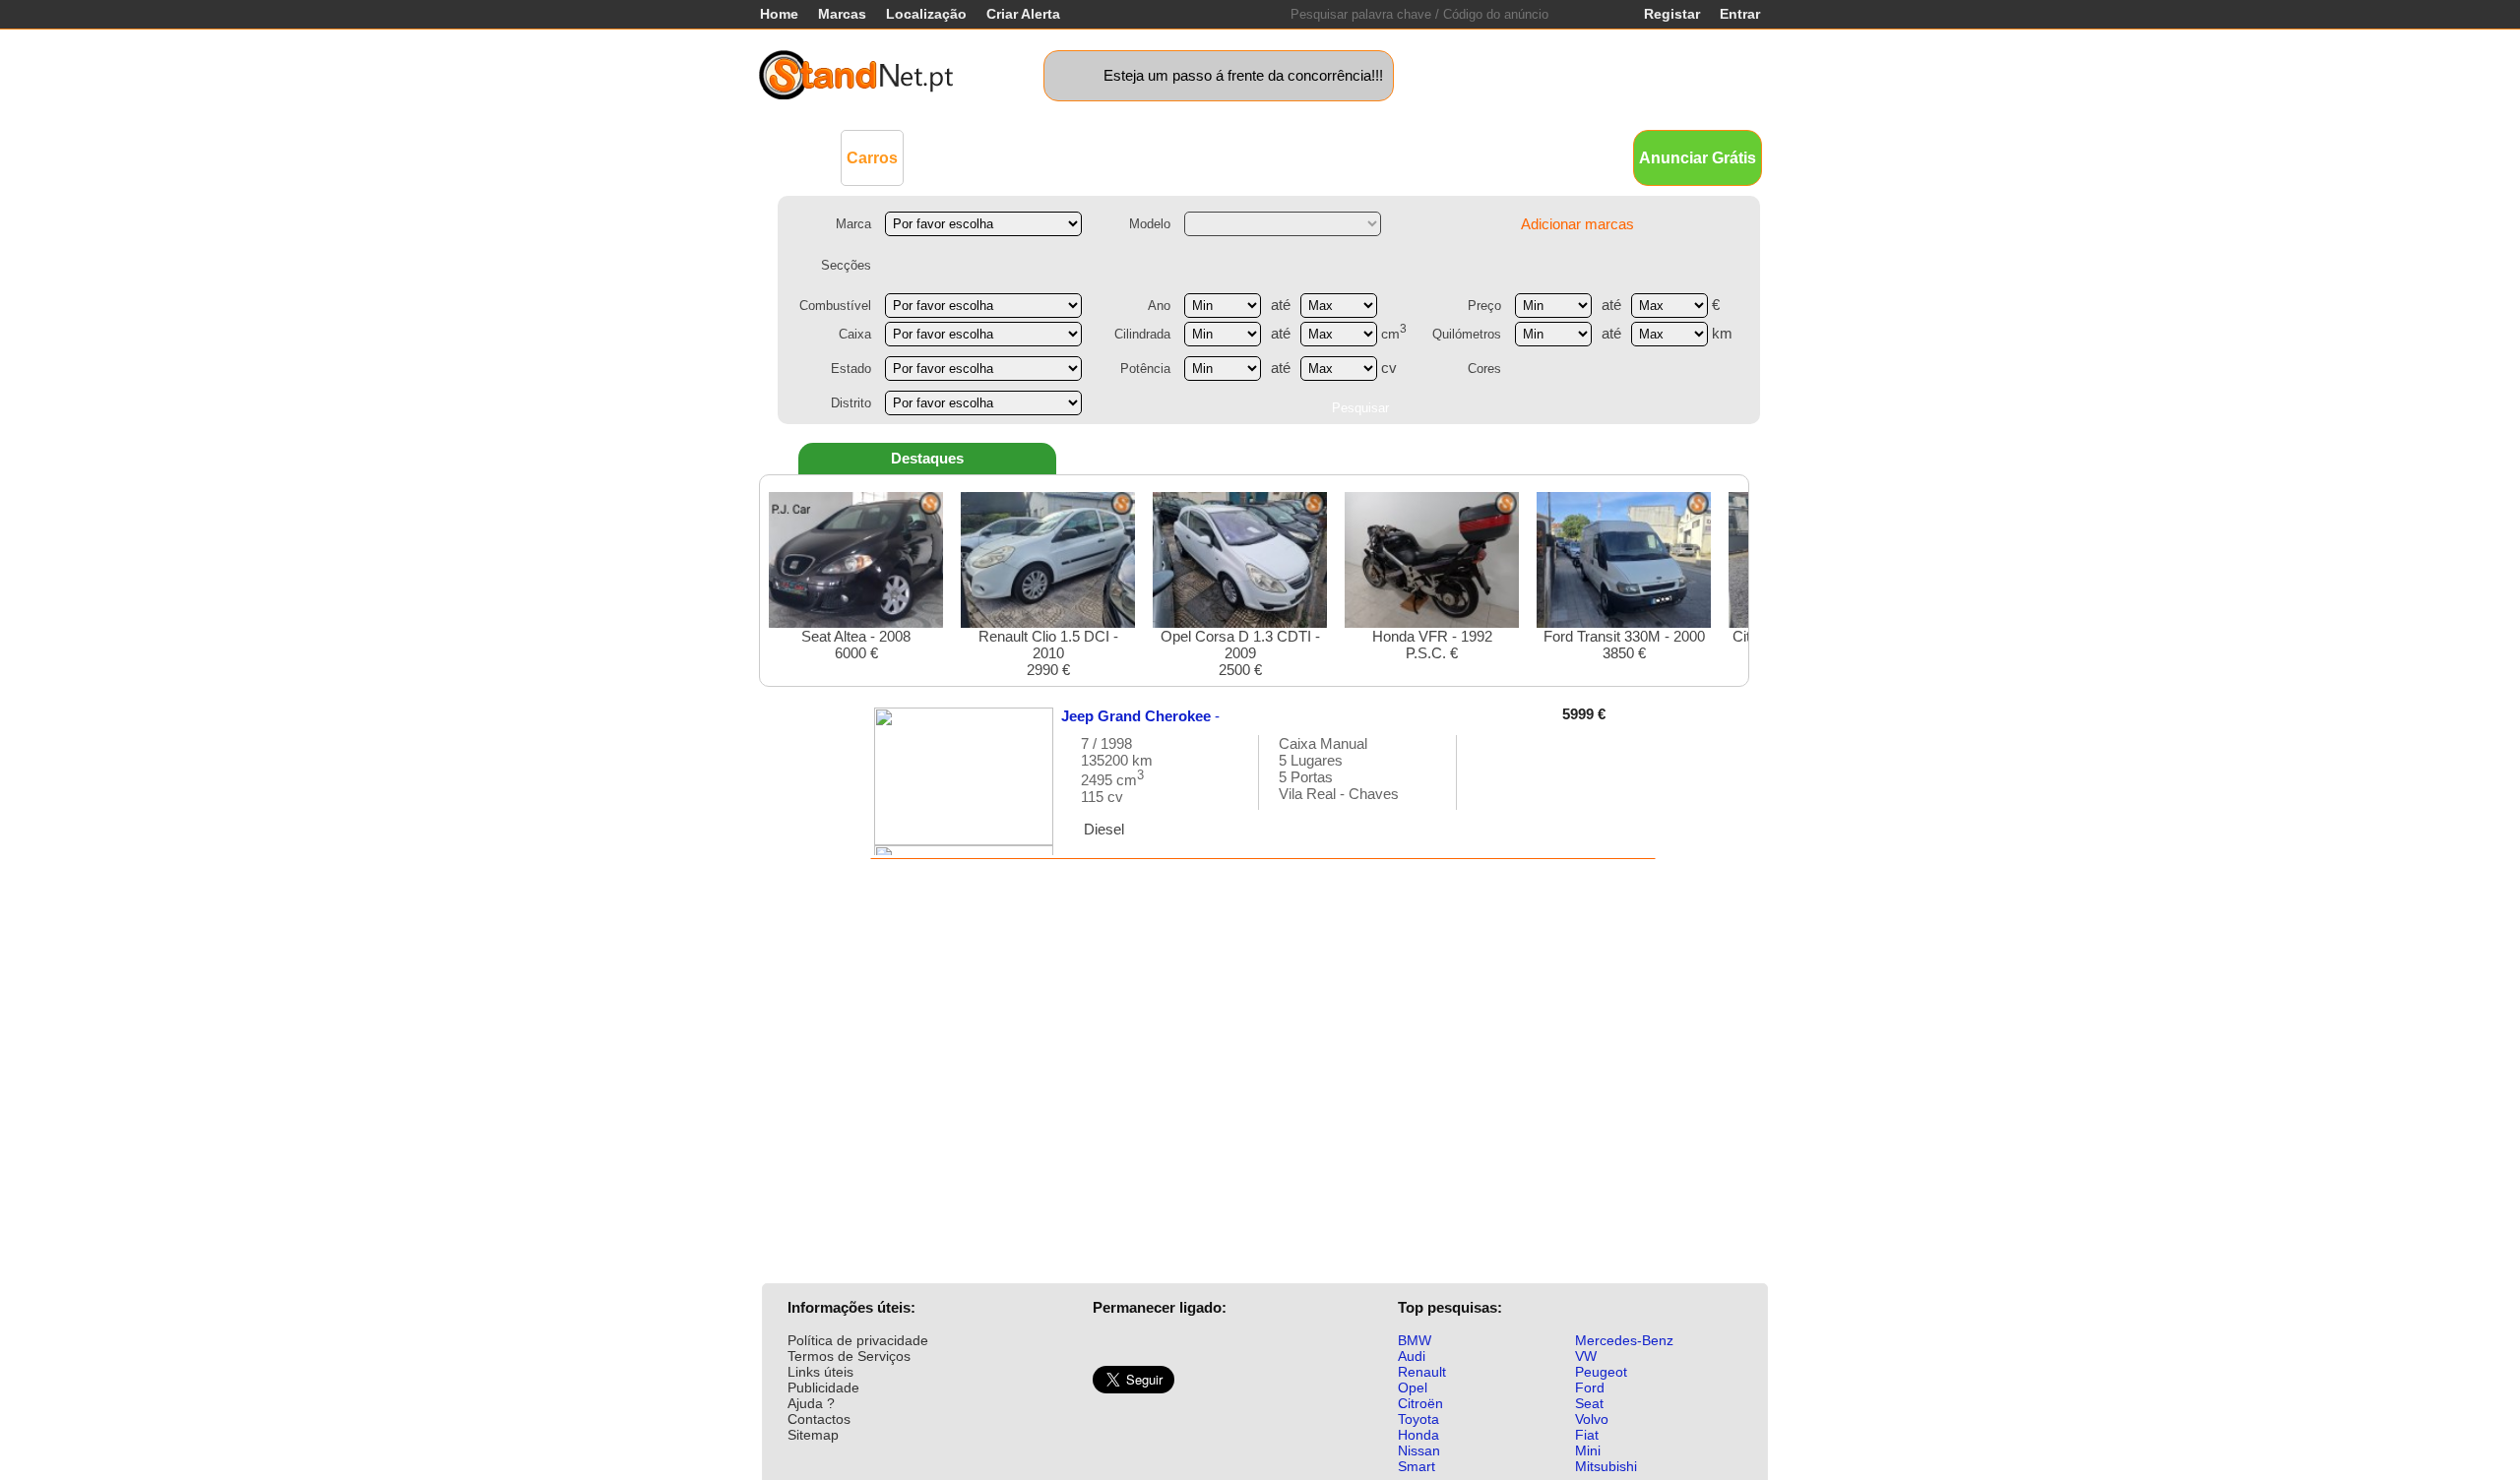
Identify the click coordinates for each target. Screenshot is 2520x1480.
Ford (1590, 1387)
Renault (1422, 1372)
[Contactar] (1492, 782)
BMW (1415, 1340)
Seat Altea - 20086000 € (856, 645)
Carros (872, 158)
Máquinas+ (1059, 157)
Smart (1417, 1466)
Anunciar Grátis (1698, 158)
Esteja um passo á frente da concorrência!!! (1243, 75)
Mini (1588, 1450)
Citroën (1420, 1403)
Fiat (1587, 1435)
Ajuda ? (811, 1403)
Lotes (1361, 157)
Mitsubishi (1606, 1466)
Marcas (842, 14)
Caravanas (1216, 157)
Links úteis (820, 1372)
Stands (1484, 157)
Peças (1420, 157)
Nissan (1419, 1450)
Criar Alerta (1023, 14)
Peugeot (1601, 1372)
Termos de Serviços (849, 1356)
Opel (1413, 1387)
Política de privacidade (858, 1340)
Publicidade (823, 1387)
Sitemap (813, 1435)
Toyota (1418, 1419)
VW (1586, 1356)
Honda (1418, 1435)
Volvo (1592, 1419)
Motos (1137, 157)
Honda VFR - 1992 (1432, 645)
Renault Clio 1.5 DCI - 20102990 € (1048, 653)
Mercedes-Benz (1624, 1340)
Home (779, 14)
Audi (1412, 1356)
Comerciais (961, 157)
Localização (926, 14)
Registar (1672, 14)
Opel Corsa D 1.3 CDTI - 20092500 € (1240, 653)
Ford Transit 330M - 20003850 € (1624, 645)
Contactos (819, 1419)
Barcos (1298, 157)
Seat (1589, 1403)
